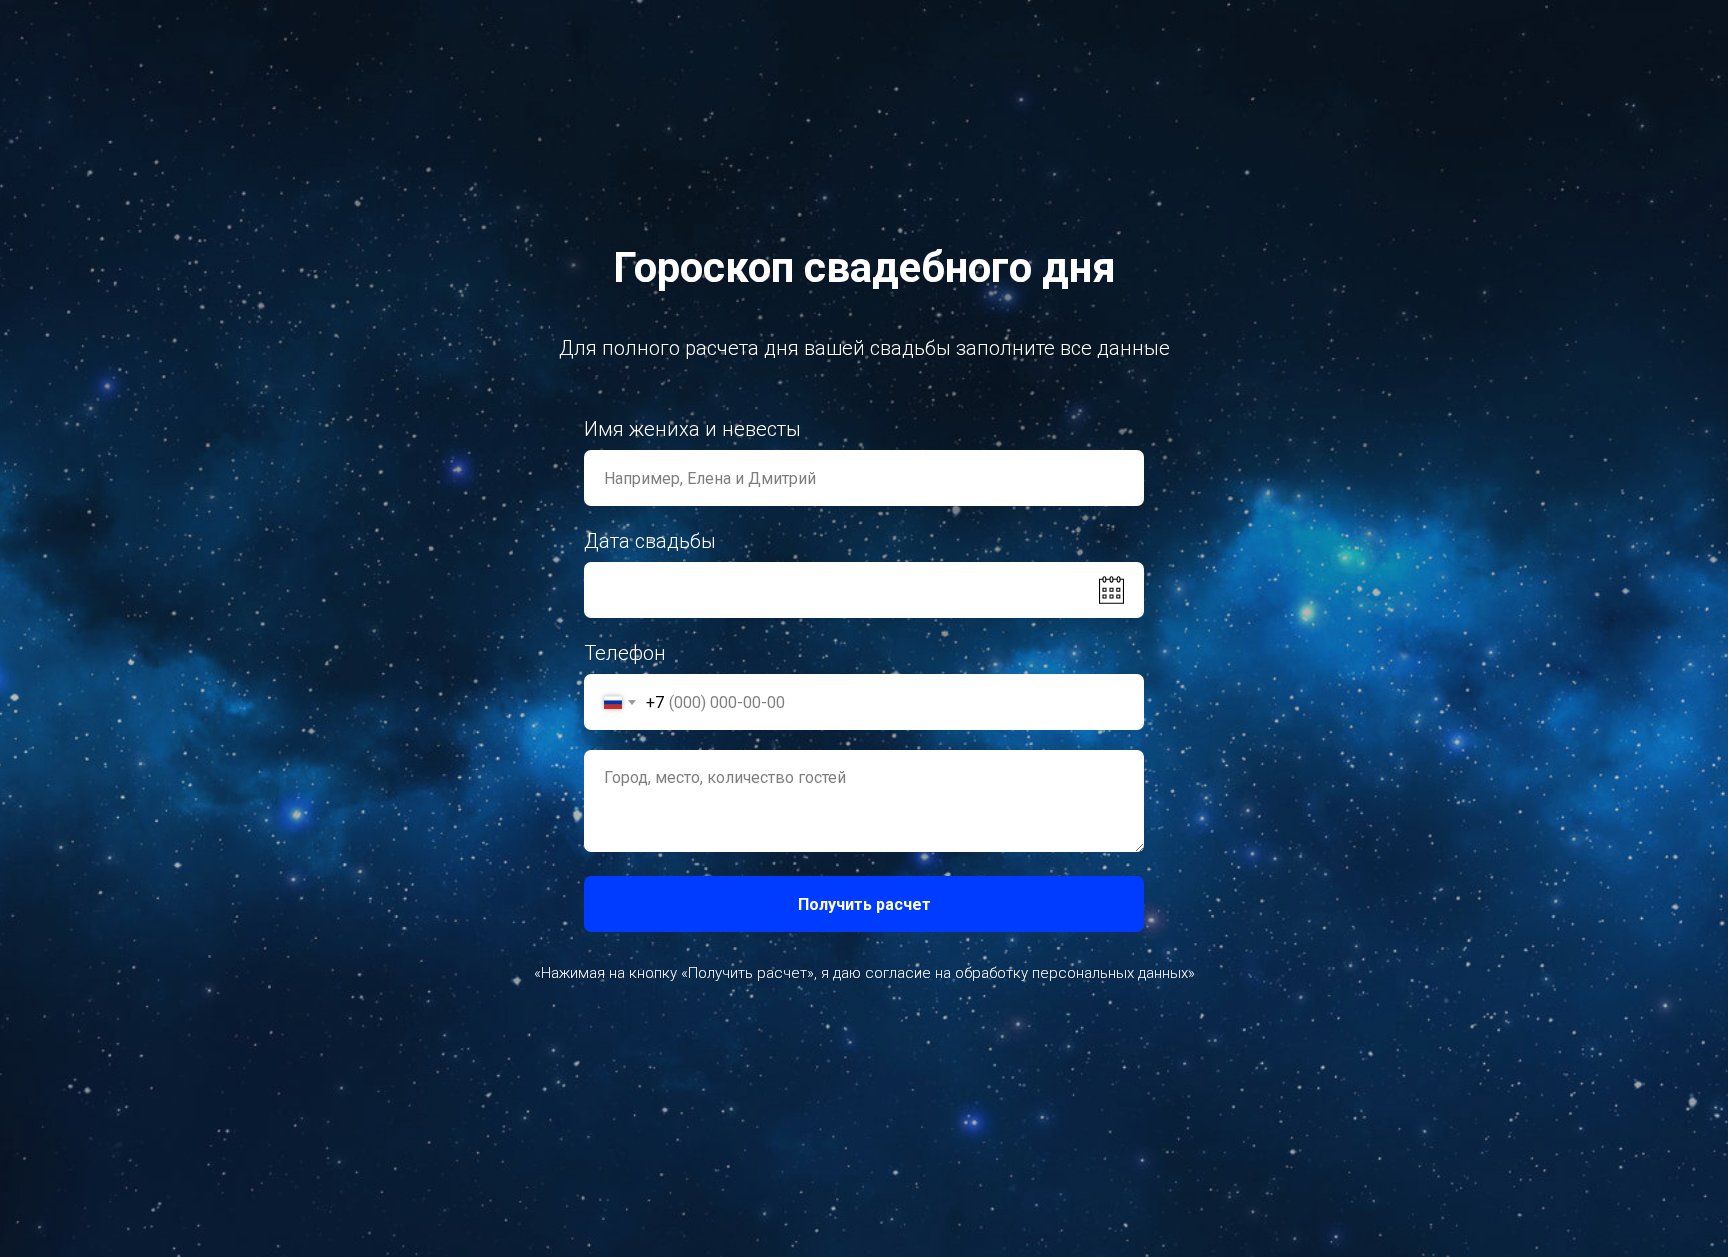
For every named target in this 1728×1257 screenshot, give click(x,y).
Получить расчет (864, 904)
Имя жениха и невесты (692, 429)
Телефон (625, 653)
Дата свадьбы (650, 541)
